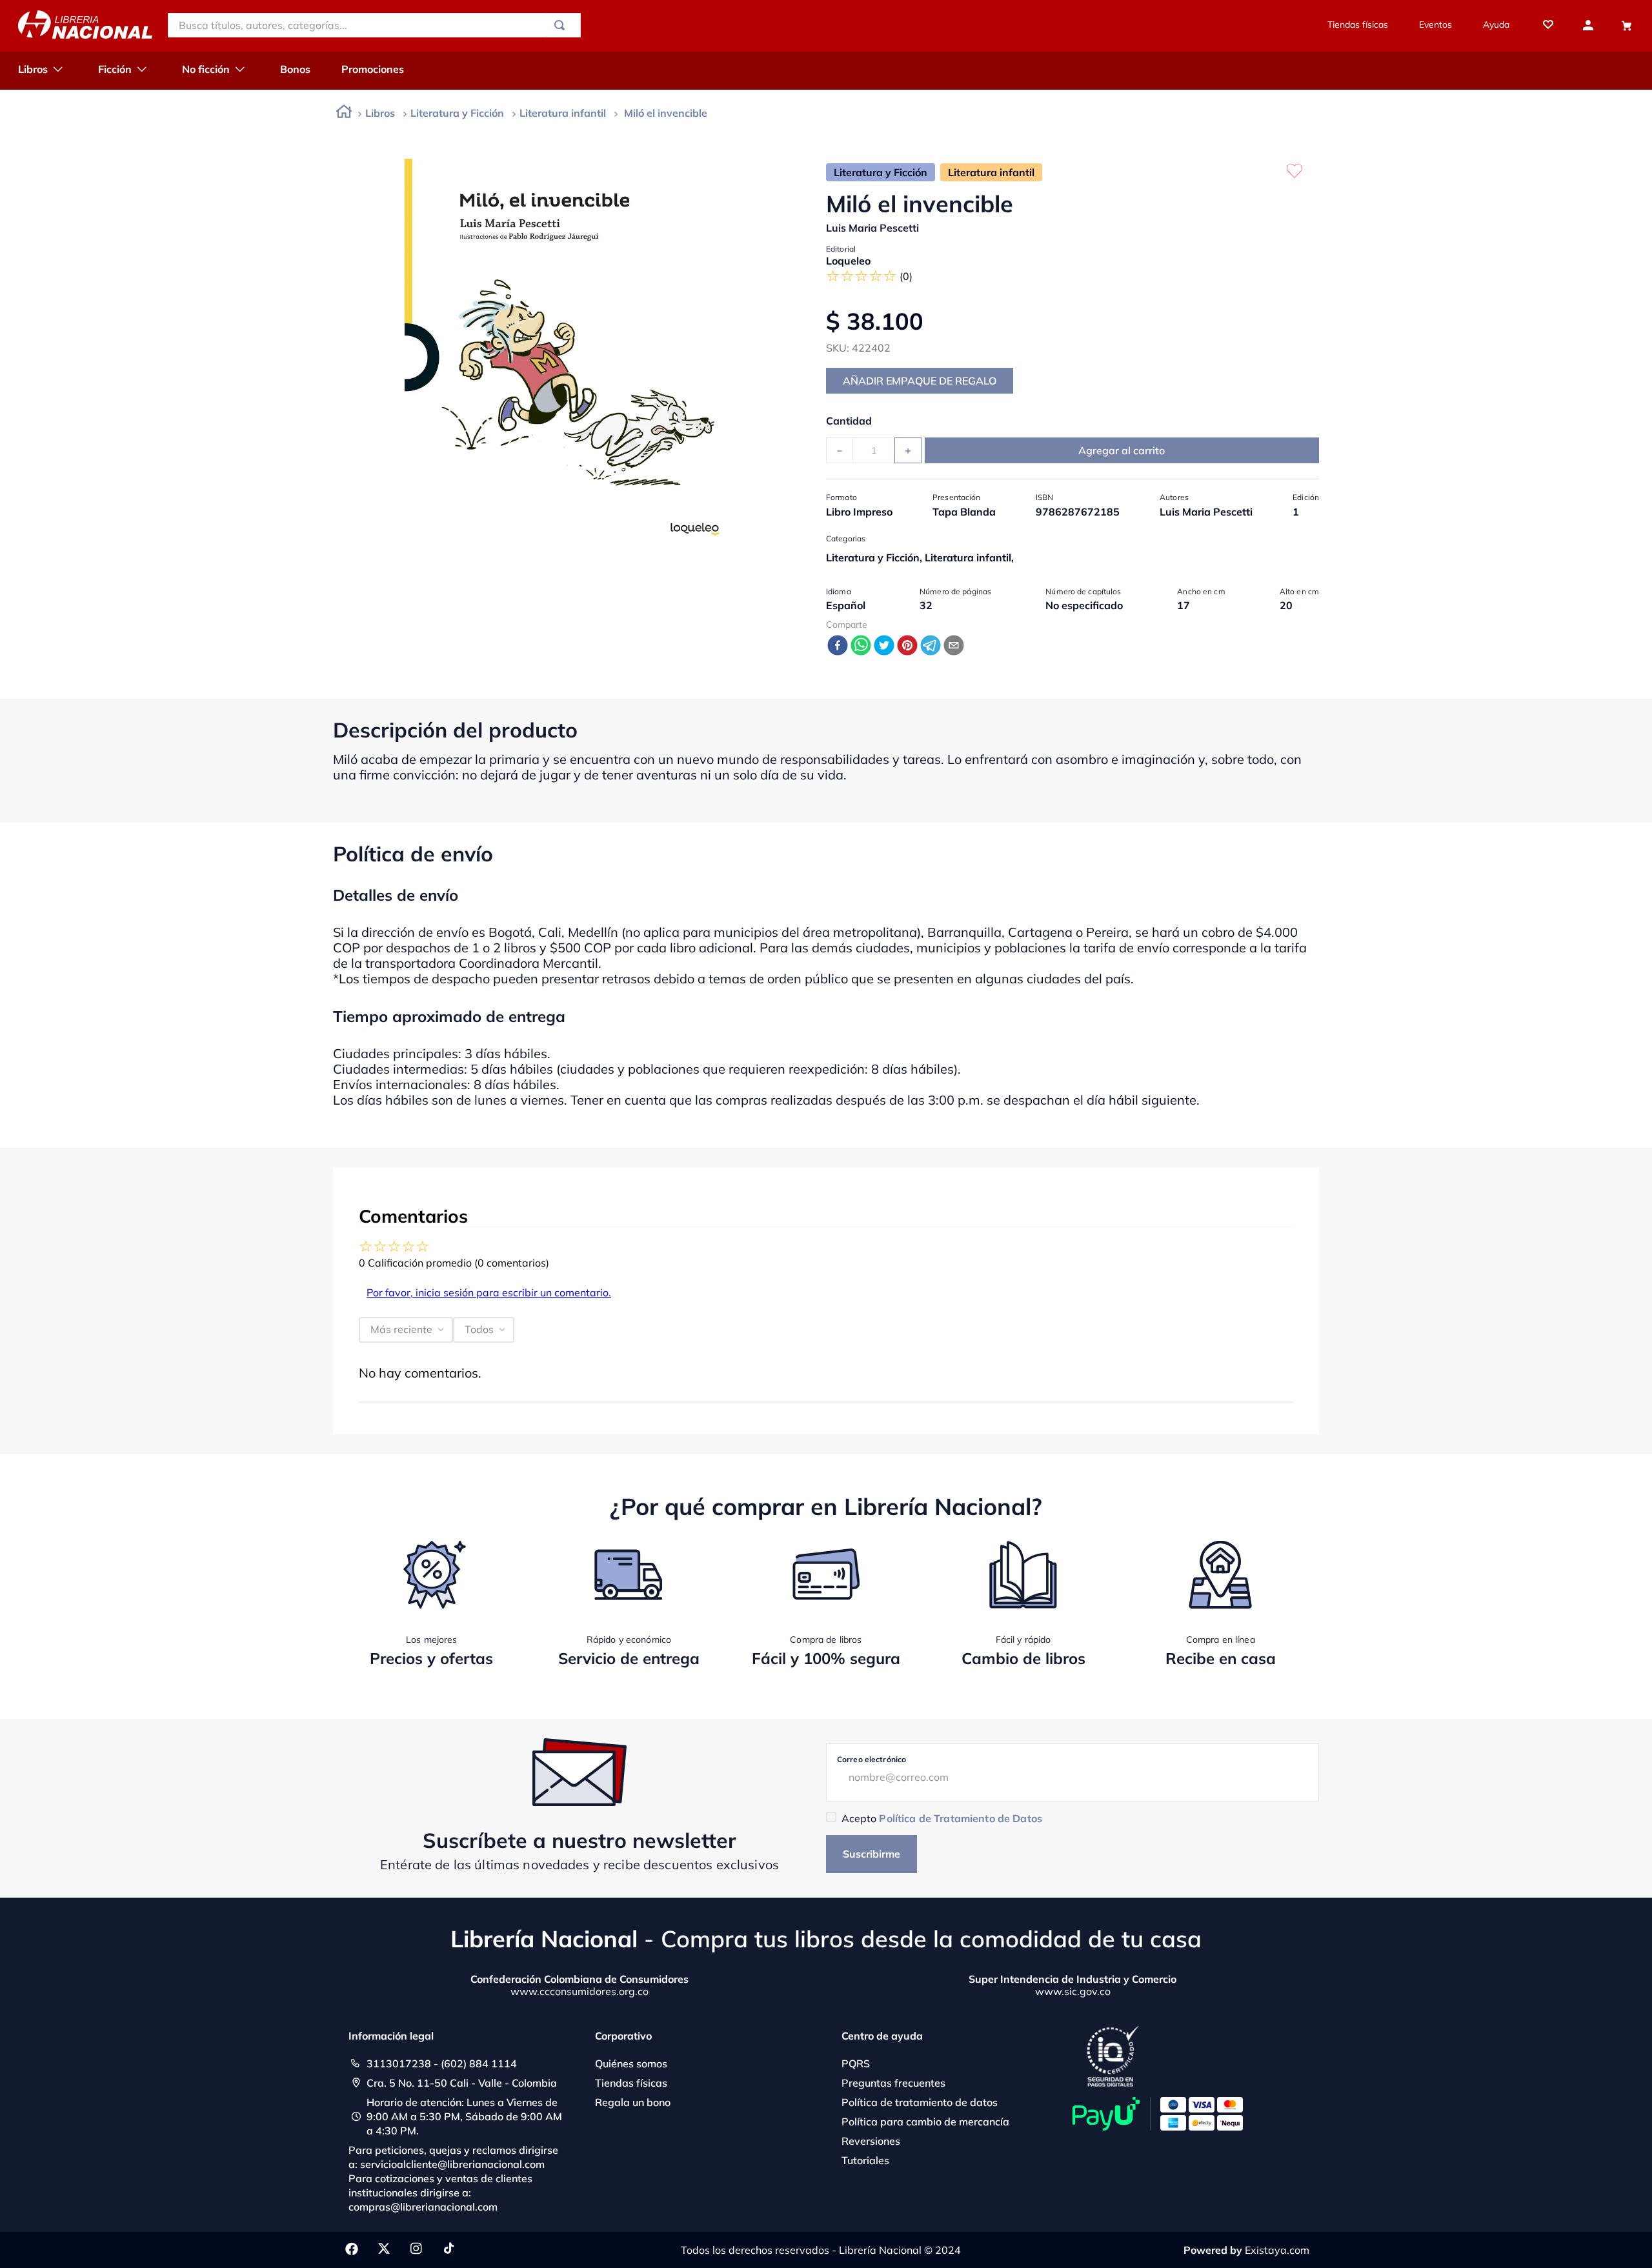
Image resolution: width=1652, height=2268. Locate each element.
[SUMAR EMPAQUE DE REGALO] (920, 381)
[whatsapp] (861, 646)
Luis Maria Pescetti (872, 228)
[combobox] (374, 25)
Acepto (942, 1818)
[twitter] (884, 646)
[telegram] (931, 646)
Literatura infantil (563, 113)
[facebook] (838, 646)
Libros (380, 113)
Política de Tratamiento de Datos (960, 1818)
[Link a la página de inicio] (344, 114)
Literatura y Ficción (457, 113)
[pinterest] (907, 646)
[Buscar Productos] (562, 25)
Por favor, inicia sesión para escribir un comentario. (489, 1292)
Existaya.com (1277, 2250)
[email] (954, 646)
